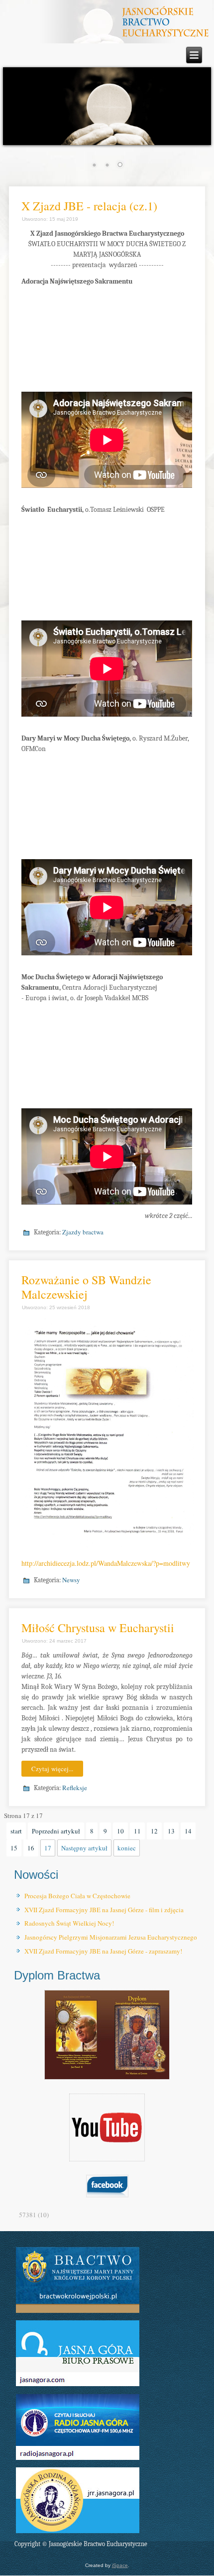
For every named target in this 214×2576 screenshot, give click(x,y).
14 (188, 1831)
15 (14, 1848)
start (16, 1831)
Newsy (71, 1580)
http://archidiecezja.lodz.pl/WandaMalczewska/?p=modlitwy (106, 1563)
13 (171, 1831)
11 (137, 1831)
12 (154, 1831)
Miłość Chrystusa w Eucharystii (98, 1628)
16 (31, 1848)
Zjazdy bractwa (83, 1232)
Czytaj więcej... (52, 1769)
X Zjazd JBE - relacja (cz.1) (89, 206)
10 (120, 1831)
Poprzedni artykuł (56, 1831)
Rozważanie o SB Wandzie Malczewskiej (86, 1287)
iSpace (120, 2565)
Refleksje (75, 1788)
